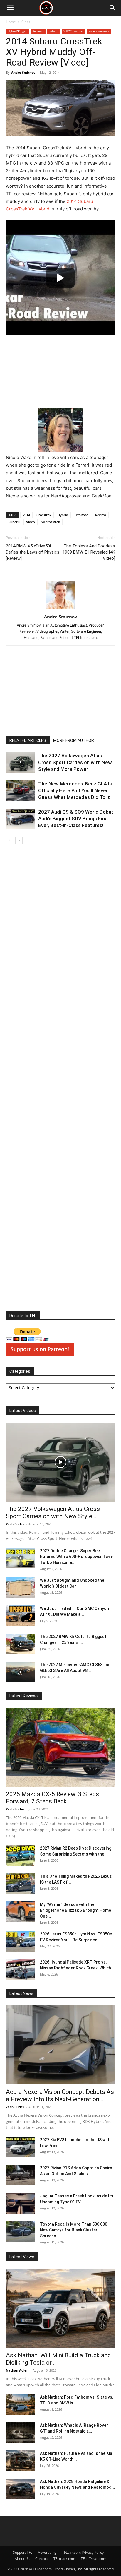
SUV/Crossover (74, 31)
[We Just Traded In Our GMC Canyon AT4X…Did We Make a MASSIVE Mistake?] (21, 1616)
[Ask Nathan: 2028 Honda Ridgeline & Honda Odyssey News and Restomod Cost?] (21, 2489)
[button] (10, 8)
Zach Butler (15, 1524)
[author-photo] (60, 609)
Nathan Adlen (17, 2370)
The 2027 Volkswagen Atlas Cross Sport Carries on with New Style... (53, 1513)
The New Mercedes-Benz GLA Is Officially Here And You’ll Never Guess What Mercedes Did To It (75, 790)
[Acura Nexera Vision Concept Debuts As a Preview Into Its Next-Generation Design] (60, 2045)
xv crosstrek (51, 522)
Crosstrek (44, 515)
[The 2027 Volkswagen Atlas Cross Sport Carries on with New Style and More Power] (21, 762)
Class (26, 22)
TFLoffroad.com (94, 2559)
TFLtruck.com (64, 2559)
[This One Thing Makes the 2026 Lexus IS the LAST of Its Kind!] (21, 1884)
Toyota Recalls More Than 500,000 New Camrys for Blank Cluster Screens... (74, 2230)
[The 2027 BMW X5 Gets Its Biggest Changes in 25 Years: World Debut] (21, 1644)
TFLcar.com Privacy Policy (83, 2552)
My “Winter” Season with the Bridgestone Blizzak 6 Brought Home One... (75, 1910)
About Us (22, 2559)
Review (101, 515)
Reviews (38, 31)
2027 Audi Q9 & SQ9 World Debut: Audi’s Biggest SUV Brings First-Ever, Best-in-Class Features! (76, 819)
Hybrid (63, 515)
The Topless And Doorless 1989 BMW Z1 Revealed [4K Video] (89, 552)
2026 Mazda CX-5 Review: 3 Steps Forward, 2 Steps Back (52, 1798)
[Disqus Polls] (60, 927)
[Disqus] (60, 1079)
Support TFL (23, 2552)
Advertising (47, 2552)
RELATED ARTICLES (28, 740)
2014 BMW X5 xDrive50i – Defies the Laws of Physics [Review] (33, 552)
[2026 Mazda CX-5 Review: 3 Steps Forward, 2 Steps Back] (60, 1747)
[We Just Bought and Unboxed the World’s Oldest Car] (21, 1588)
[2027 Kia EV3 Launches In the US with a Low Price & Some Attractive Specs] (21, 2147)
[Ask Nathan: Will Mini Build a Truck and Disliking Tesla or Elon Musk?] (60, 2308)
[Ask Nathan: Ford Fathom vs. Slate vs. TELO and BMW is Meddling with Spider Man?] (21, 2404)
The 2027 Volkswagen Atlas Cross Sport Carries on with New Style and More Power (75, 762)
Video (31, 522)
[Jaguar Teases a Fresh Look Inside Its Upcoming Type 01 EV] (21, 2203)
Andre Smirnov (23, 72)
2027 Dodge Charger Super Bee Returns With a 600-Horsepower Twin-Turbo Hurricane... (77, 1557)
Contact (42, 2559)
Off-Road (82, 515)
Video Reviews (99, 31)
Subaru (54, 31)
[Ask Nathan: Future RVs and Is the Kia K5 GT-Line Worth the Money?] (21, 2461)
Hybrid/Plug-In (17, 31)
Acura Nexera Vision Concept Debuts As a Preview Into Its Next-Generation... (60, 2095)
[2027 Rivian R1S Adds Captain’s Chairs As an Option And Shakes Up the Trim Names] (21, 2175)
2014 (26, 515)
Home (11, 22)
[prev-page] (10, 840)
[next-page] (19, 840)
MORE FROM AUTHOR (74, 740)
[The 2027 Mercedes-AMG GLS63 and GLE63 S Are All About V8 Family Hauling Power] (21, 1672)
